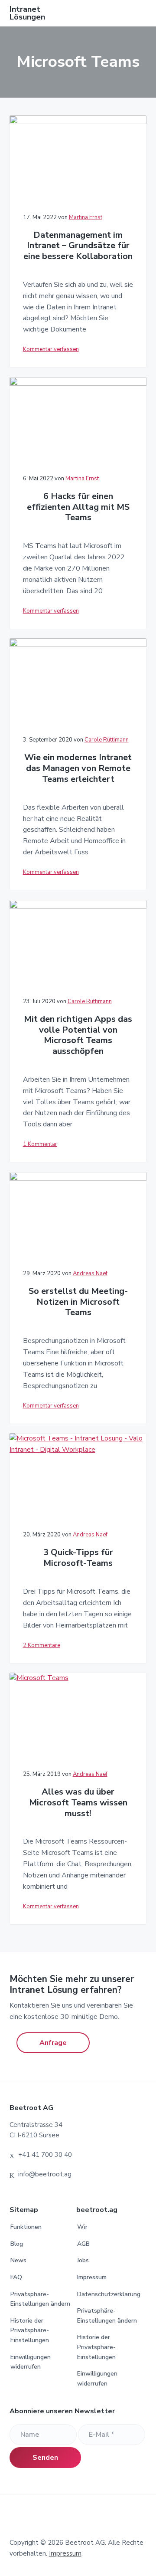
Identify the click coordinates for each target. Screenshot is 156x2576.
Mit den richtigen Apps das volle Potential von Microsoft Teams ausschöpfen (78, 1035)
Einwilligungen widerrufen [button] (31, 2362)
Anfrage (53, 2043)
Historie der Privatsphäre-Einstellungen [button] (30, 2330)
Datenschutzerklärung (109, 2294)
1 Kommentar (40, 1144)
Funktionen (26, 2227)
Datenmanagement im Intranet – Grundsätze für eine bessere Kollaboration (78, 246)
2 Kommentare (42, 1645)
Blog (17, 2244)
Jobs (83, 2260)
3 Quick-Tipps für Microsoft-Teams (78, 1558)
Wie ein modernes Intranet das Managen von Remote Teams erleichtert (78, 768)
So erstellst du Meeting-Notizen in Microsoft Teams (78, 1302)
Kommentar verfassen (51, 349)
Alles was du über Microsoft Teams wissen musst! (78, 1803)
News (18, 2260)
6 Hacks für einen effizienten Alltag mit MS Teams (78, 507)
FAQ (16, 2277)
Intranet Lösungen (27, 13)
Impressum (92, 2277)
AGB (83, 2244)
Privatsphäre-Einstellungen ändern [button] (40, 2299)
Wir (82, 2227)
